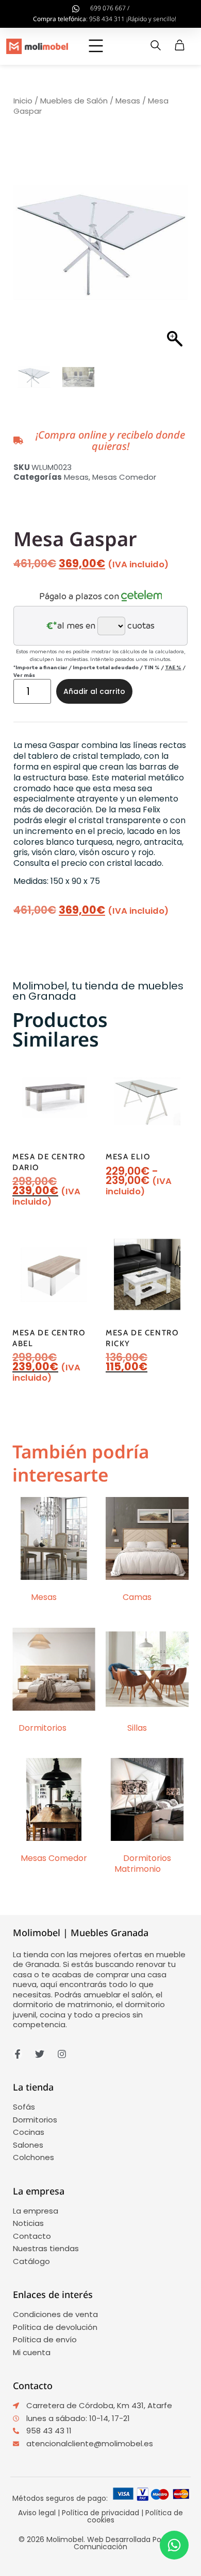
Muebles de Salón (74, 101)
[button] (96, 47)
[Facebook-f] (18, 2054)
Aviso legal (37, 2513)
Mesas (128, 101)
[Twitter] (40, 2054)
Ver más (24, 675)
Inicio (23, 101)
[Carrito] (180, 45)
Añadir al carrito (94, 691)
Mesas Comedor (124, 477)
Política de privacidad (100, 2513)
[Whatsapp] (174, 2545)
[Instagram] (62, 2054)
